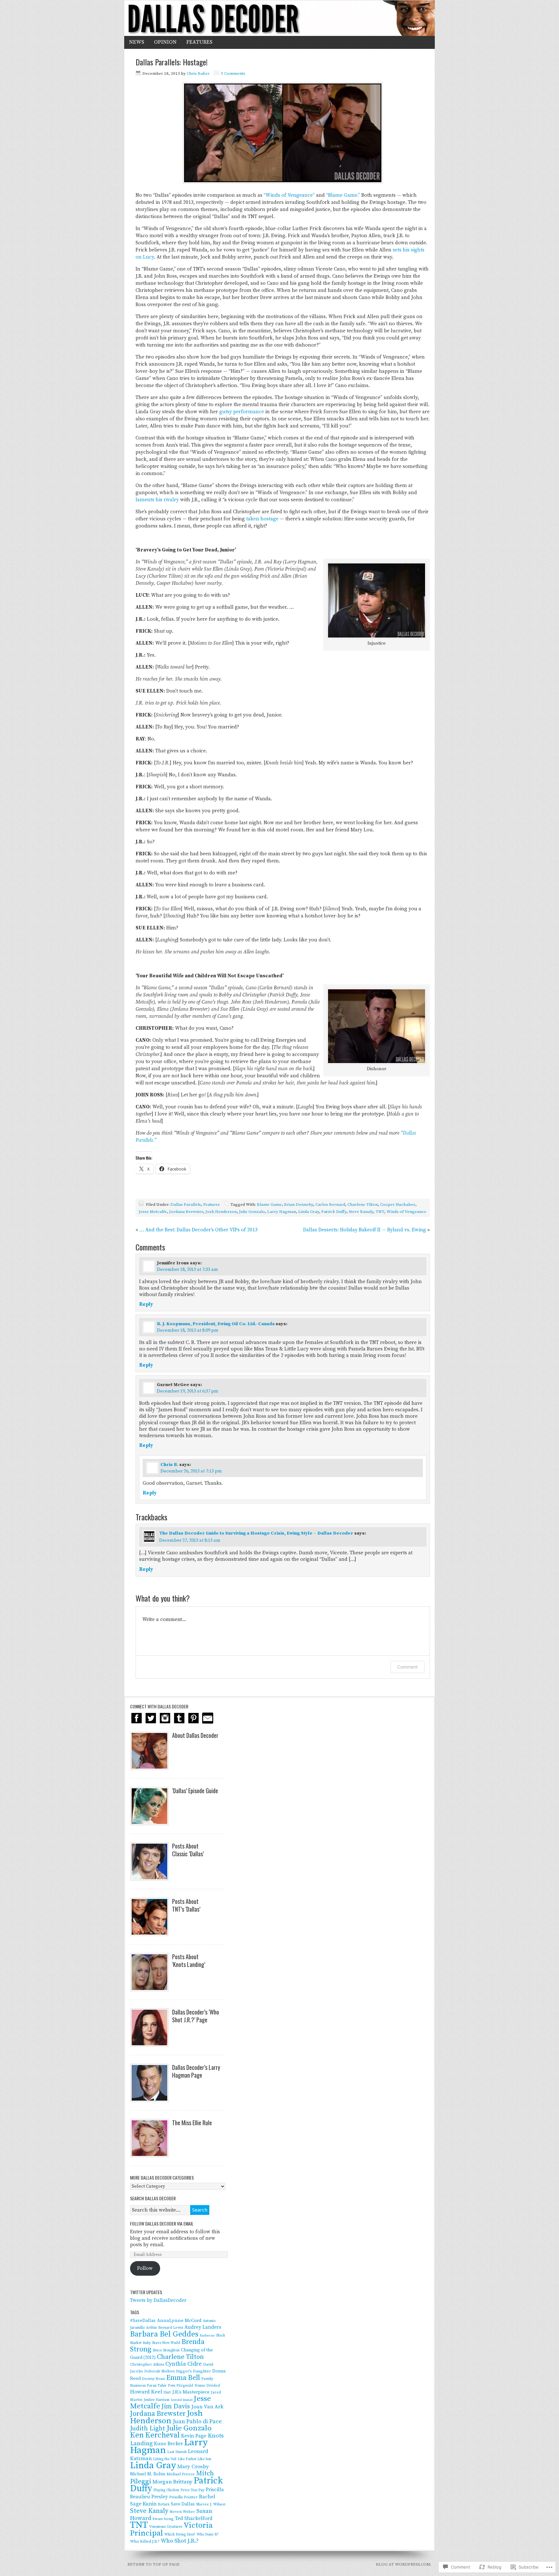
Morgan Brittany (172, 2482)
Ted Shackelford (194, 2519)
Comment (407, 1667)
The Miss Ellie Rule (192, 2123)
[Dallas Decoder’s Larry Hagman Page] (149, 2083)
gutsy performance (242, 412)
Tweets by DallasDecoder (158, 2300)
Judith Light (148, 2429)
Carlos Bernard (330, 1205)
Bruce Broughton (166, 2350)
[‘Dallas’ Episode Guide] (149, 1806)
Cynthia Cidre (184, 2364)
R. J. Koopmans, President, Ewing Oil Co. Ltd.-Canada (216, 1324)
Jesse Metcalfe (153, 1212)
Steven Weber (182, 2512)
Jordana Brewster (186, 1212)
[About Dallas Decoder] (149, 1751)
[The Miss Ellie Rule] (149, 2138)
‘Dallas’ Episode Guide (195, 1791)
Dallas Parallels (186, 1205)
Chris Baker (198, 73)
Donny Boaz (153, 2379)
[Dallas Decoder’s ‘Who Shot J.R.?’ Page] (149, 2027)
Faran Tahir (157, 2386)
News (137, 42)
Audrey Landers (203, 2327)
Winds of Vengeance (406, 1212)
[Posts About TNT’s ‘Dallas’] (149, 1917)
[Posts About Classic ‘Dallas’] (149, 1861)
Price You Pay (192, 2490)
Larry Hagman (282, 1212)
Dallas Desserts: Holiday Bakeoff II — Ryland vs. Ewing (365, 1230)
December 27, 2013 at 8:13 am (190, 1540)
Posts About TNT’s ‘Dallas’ (186, 1905)
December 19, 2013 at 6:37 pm (188, 1391)
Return (164, 2504)
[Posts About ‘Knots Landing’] (149, 1972)
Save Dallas (183, 2504)
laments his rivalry (157, 500)
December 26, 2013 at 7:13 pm (191, 1471)
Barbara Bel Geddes (164, 2334)
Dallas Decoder (279, 18)
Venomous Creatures (166, 2527)
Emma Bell (183, 2378)
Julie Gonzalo (252, 1212)
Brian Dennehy (299, 1205)
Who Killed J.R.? (145, 2541)
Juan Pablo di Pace (197, 2421)
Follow (145, 2268)
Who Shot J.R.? (180, 2541)
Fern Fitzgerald (181, 2386)
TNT (380, 1212)
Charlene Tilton (363, 1205)
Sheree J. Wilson (211, 2504)
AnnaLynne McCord (179, 2321)
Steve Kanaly (361, 1212)
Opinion (165, 42)
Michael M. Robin (148, 2474)
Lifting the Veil (165, 2459)
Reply (146, 1304)
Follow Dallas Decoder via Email (162, 2223)
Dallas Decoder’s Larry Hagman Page (196, 2071)
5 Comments (233, 73)
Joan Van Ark (207, 2407)
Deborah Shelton (159, 2371)
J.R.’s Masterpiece (191, 2392)
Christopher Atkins (147, 2365)
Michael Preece (181, 2474)
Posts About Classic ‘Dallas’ (188, 1850)
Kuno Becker (168, 2444)
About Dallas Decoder (195, 1735)
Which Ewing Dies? (180, 2535)
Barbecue (207, 2336)
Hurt (167, 2393)
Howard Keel (146, 2392)
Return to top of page (153, 2564)
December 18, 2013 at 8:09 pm (188, 1330)
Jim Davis (176, 2406)
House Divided (207, 2386)
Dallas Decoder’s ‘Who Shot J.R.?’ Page (196, 2016)
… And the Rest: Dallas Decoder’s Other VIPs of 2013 (198, 1230)
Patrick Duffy (334, 1212)
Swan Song (163, 2519)
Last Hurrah (177, 2452)
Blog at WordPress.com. (404, 2564)
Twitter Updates (146, 2292)
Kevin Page (194, 2436)
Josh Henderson (221, 1212)
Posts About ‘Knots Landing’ (189, 1960)
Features (199, 42)
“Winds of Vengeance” (289, 195)
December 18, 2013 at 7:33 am (187, 1270)
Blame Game (269, 1205)
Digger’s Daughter (193, 2371)
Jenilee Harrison (157, 2400)
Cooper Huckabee (398, 1205)
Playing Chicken (166, 2490)
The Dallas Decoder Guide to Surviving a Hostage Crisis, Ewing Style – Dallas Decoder (256, 1533)
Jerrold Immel (182, 2400)
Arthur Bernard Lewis (164, 2328)
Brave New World (166, 2343)
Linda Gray (309, 1212)
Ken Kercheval (155, 2435)
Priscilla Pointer (183, 2497)
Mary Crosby (193, 2467)
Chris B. (169, 1465)
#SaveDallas (143, 2321)
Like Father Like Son (194, 2459)
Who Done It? (208, 2535)
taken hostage (262, 519)
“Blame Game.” (343, 195)
